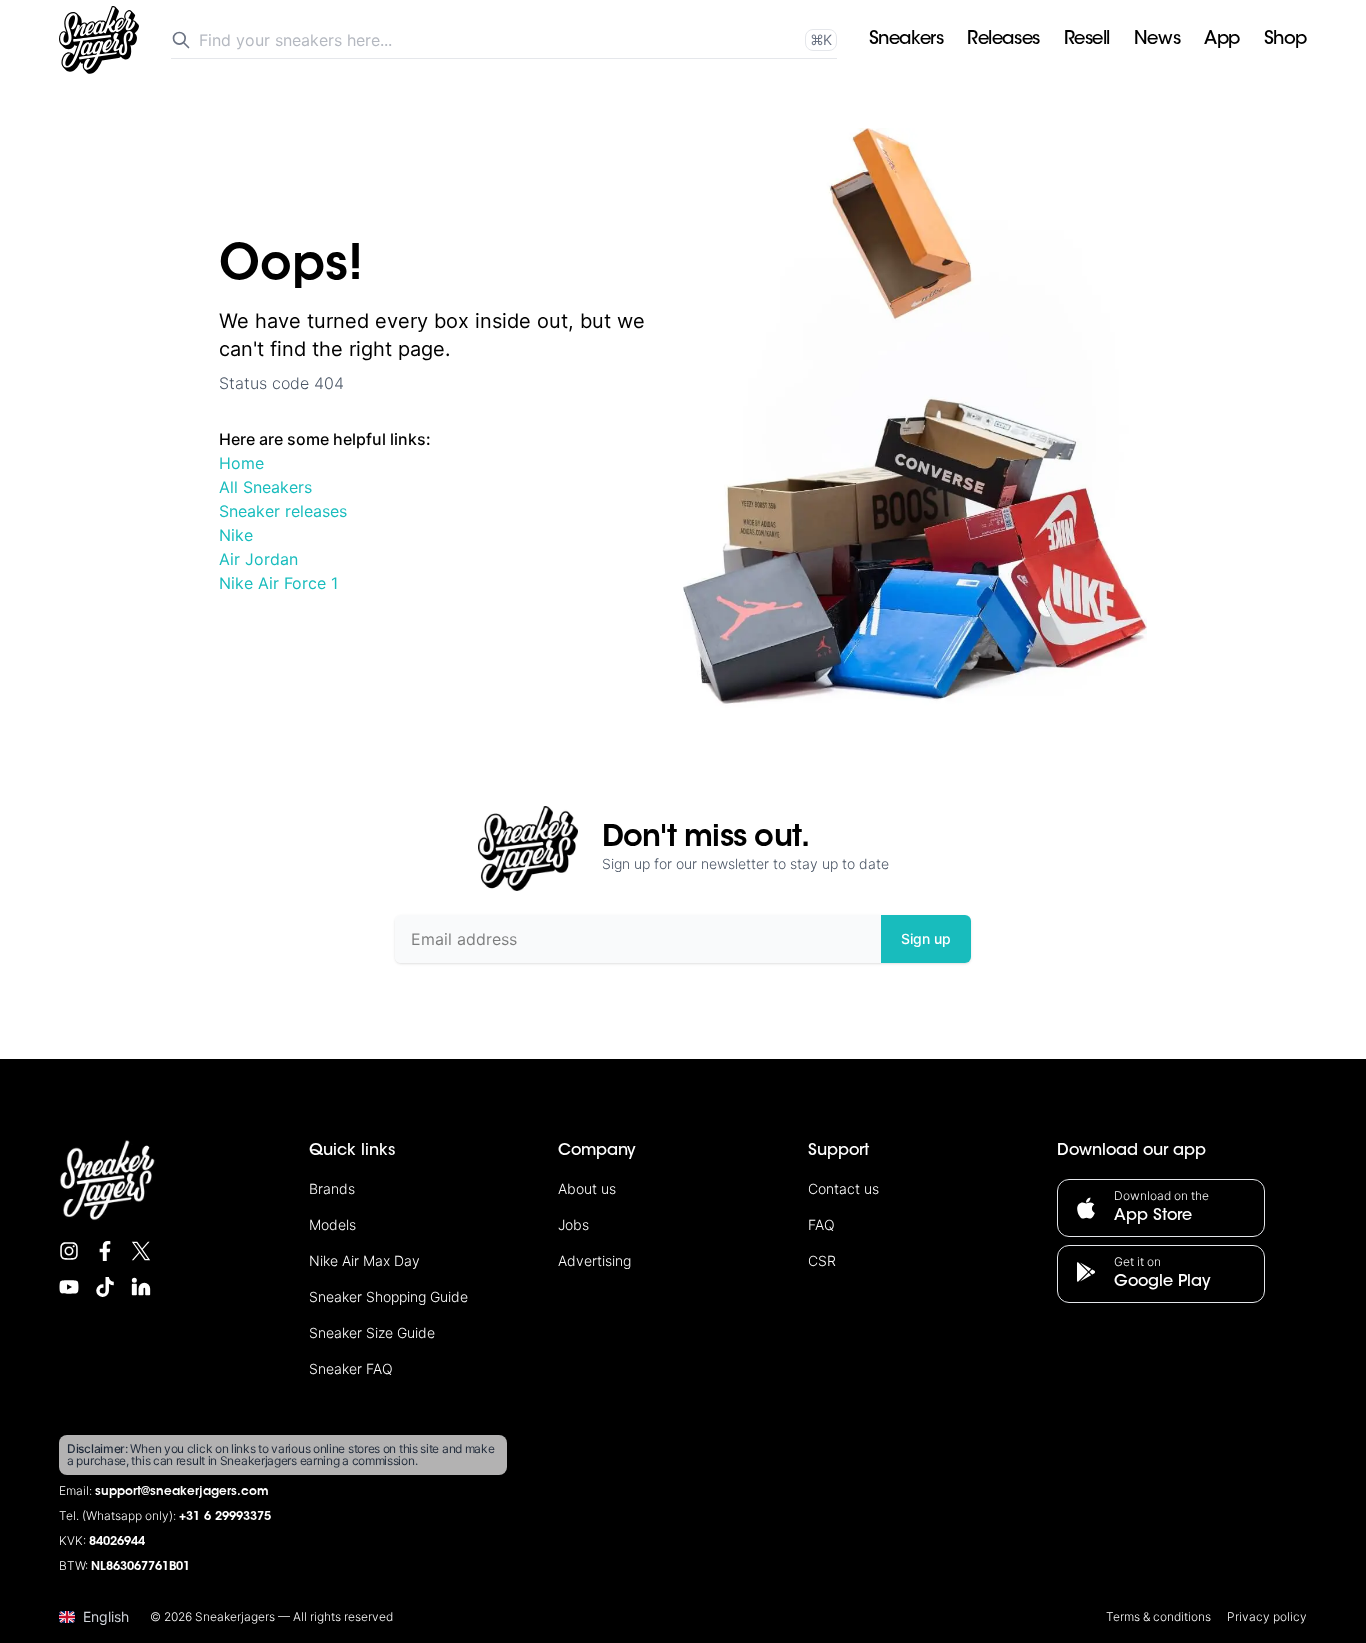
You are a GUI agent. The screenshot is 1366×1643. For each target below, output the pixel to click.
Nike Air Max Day (364, 1260)
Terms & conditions (1158, 1616)
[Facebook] (105, 1251)
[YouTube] (69, 1287)
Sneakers (906, 40)
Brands (332, 1188)
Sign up (926, 938)
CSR (822, 1260)
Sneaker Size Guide (372, 1332)
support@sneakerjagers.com (182, 1492)
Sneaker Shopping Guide (388, 1296)
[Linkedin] (141, 1287)
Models (332, 1224)
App (1222, 40)
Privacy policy (1267, 1616)
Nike (236, 535)
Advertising (594, 1260)
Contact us (843, 1188)
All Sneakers (265, 487)
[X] (141, 1251)
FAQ (821, 1224)
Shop (1285, 40)
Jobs (573, 1224)
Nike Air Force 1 (278, 583)
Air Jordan (258, 559)
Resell (1087, 40)
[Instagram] (69, 1251)
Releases (1003, 40)
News (1157, 40)
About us (587, 1188)
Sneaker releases (283, 511)
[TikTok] (105, 1287)
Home (241, 463)
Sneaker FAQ (351, 1368)
